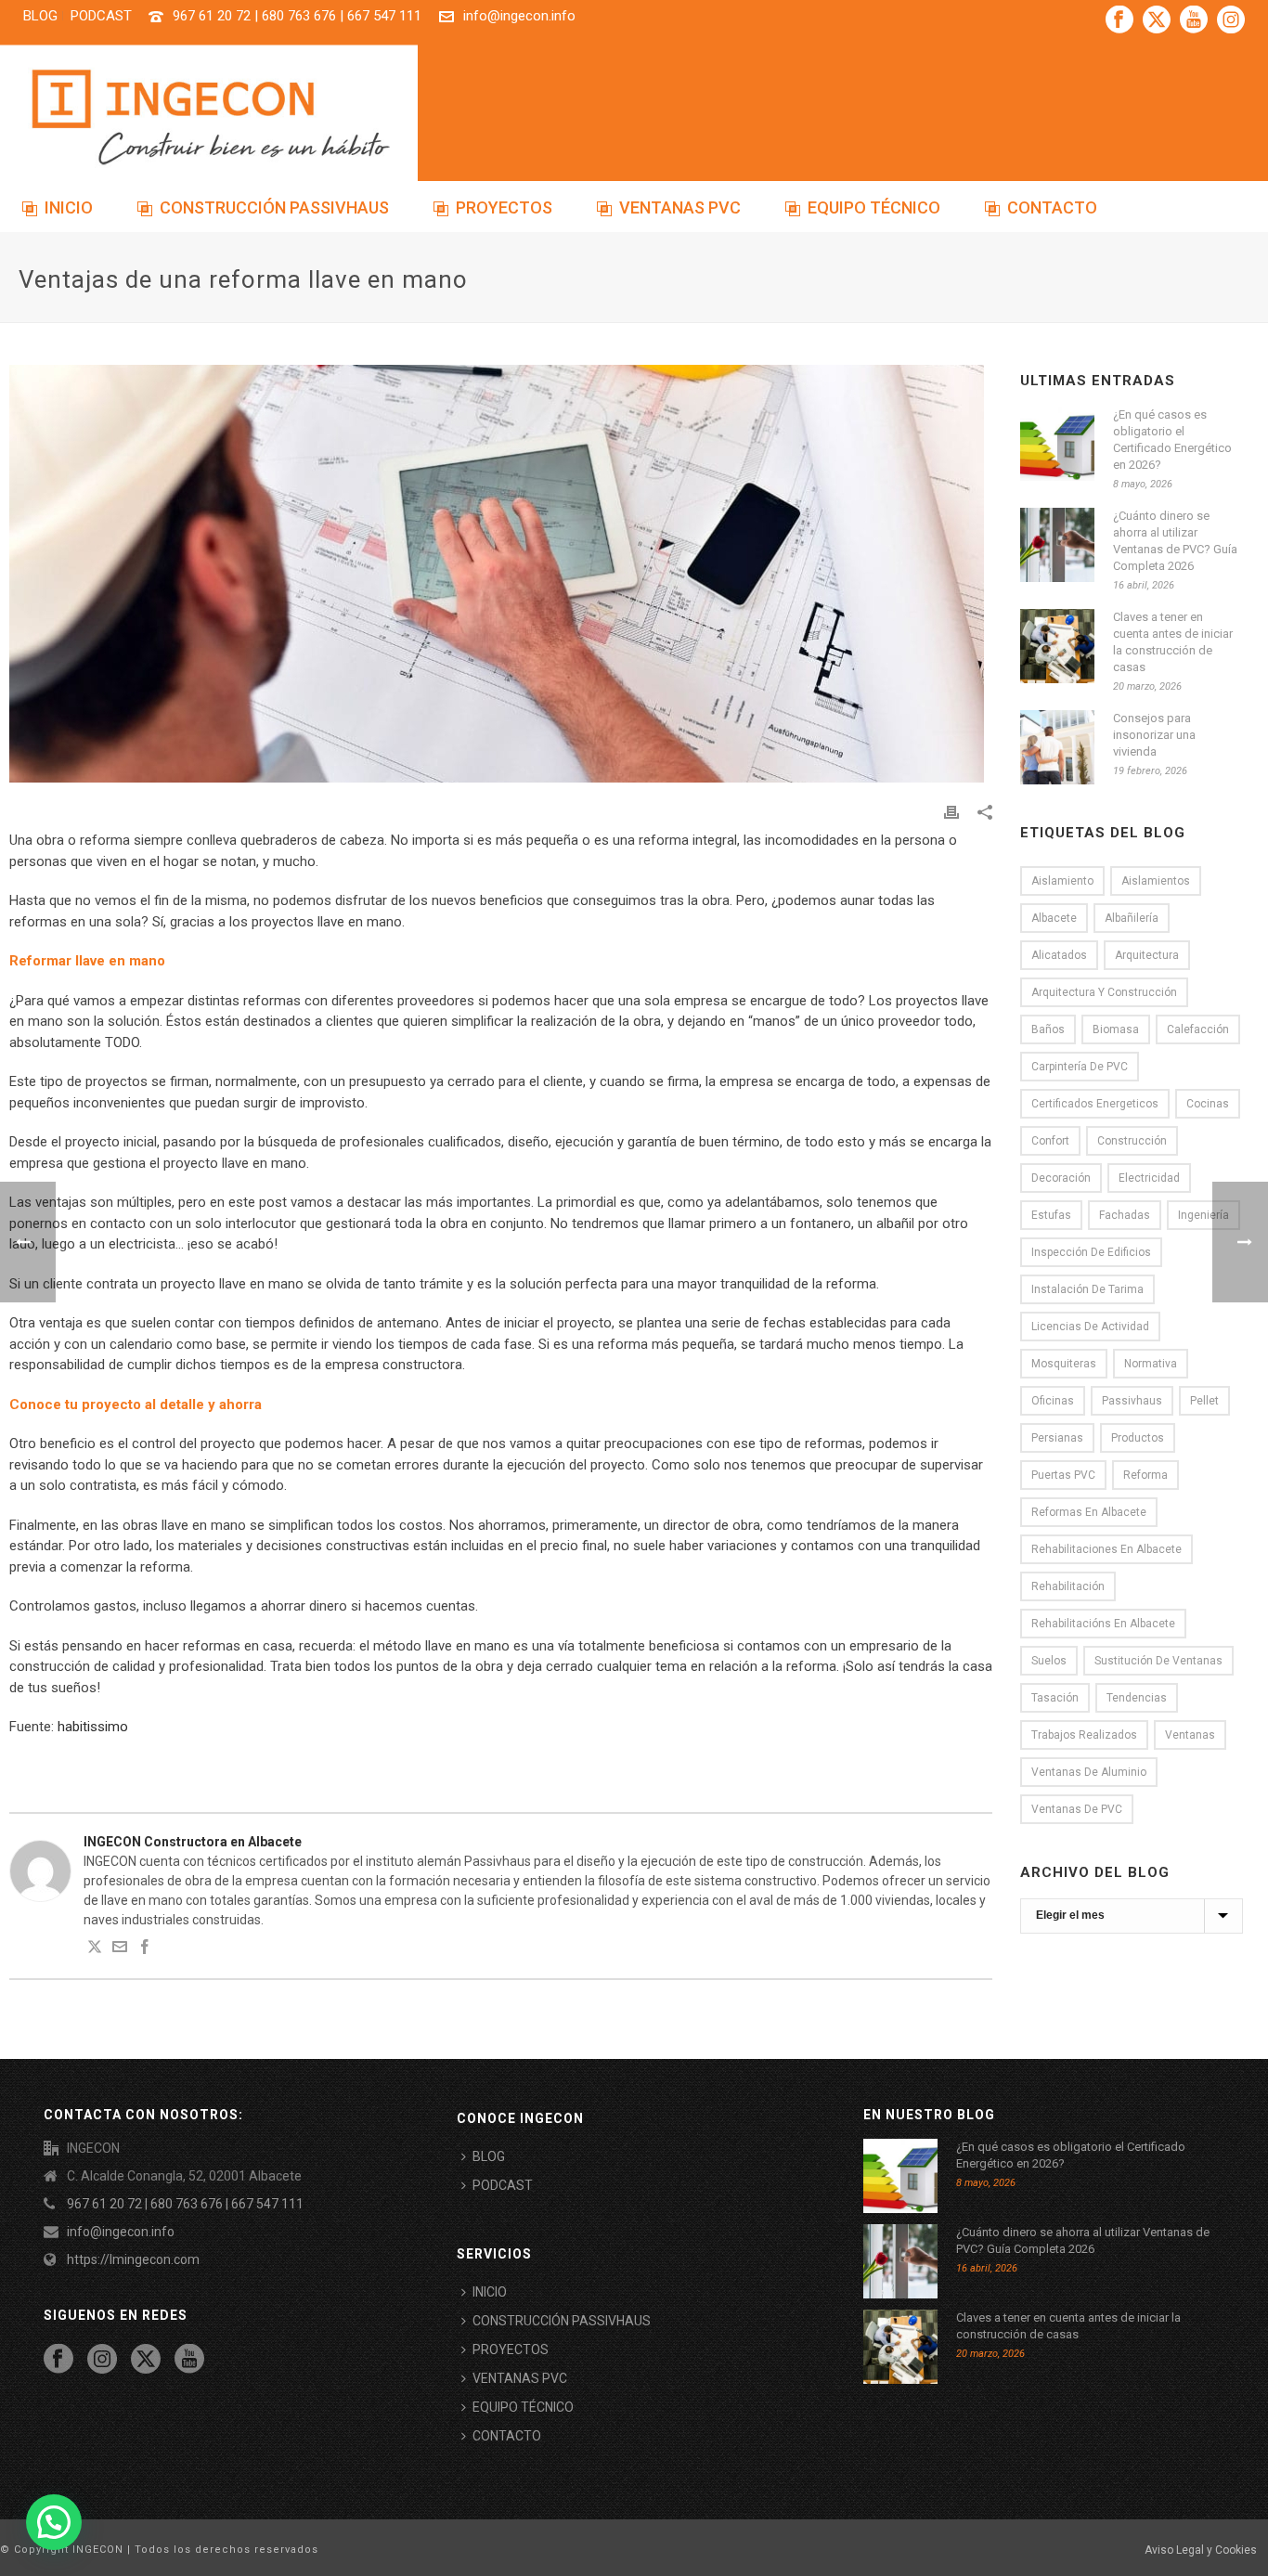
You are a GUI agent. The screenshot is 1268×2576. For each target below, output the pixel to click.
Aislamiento (1062, 881)
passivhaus (1132, 1401)
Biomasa (1116, 1029)
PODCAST (503, 2185)
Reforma (1145, 1475)
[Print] (951, 811)
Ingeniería (1203, 1215)
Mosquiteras (1064, 1364)
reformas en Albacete (1089, 1512)
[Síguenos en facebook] (58, 2360)
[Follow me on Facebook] (145, 1949)
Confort (1050, 1141)
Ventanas (1190, 1735)
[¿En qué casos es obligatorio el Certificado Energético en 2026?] (1057, 444)
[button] (54, 2522)
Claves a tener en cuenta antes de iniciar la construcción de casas (1173, 642)
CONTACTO (1052, 207)
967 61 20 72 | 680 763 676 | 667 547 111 (297, 16)
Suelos (1049, 1661)
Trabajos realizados (1084, 1735)
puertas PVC (1063, 1475)
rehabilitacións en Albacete (1103, 1624)
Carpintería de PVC (1080, 1067)
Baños (1048, 1029)
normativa (1151, 1364)
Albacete (1054, 918)
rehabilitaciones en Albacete (1106, 1549)
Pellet (1204, 1401)
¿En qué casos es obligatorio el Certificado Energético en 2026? (1172, 440)
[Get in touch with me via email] (120, 1949)
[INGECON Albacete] (209, 116)
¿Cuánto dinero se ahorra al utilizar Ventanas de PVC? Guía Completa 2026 (1175, 541)
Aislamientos (1156, 881)
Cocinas (1208, 1104)
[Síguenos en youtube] (189, 2360)
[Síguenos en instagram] (102, 2360)
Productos (1138, 1438)
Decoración (1061, 1178)
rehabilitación (1068, 1586)
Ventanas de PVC (1077, 1809)
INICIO (69, 207)
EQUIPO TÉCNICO (874, 207)
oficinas (1053, 1401)
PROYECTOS (504, 207)
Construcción (1132, 1141)
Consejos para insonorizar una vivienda (1154, 735)
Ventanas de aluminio (1089, 1772)
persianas (1057, 1438)
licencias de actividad (1090, 1327)
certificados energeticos (1095, 1104)
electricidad (1149, 1178)
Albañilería (1132, 918)
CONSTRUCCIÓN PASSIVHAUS (274, 207)
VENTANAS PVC (680, 207)
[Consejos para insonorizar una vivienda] (1057, 747)
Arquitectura (1147, 955)
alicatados (1059, 955)
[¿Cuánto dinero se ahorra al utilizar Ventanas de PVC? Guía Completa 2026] (1057, 545)
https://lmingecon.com (133, 2259)
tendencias (1137, 1698)
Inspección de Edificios (1091, 1252)
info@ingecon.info (519, 16)
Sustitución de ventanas (1158, 1661)
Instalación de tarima (1087, 1289)
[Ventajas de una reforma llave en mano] (501, 574)
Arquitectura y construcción (1104, 992)
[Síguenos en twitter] (146, 2360)
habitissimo (93, 1727)
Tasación (1055, 1698)
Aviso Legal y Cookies (1201, 2550)
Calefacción (1198, 1029)
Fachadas (1125, 1215)
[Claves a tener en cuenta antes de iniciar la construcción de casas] (1057, 646)
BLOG (489, 2156)
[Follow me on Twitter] (95, 1949)
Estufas (1051, 1215)
